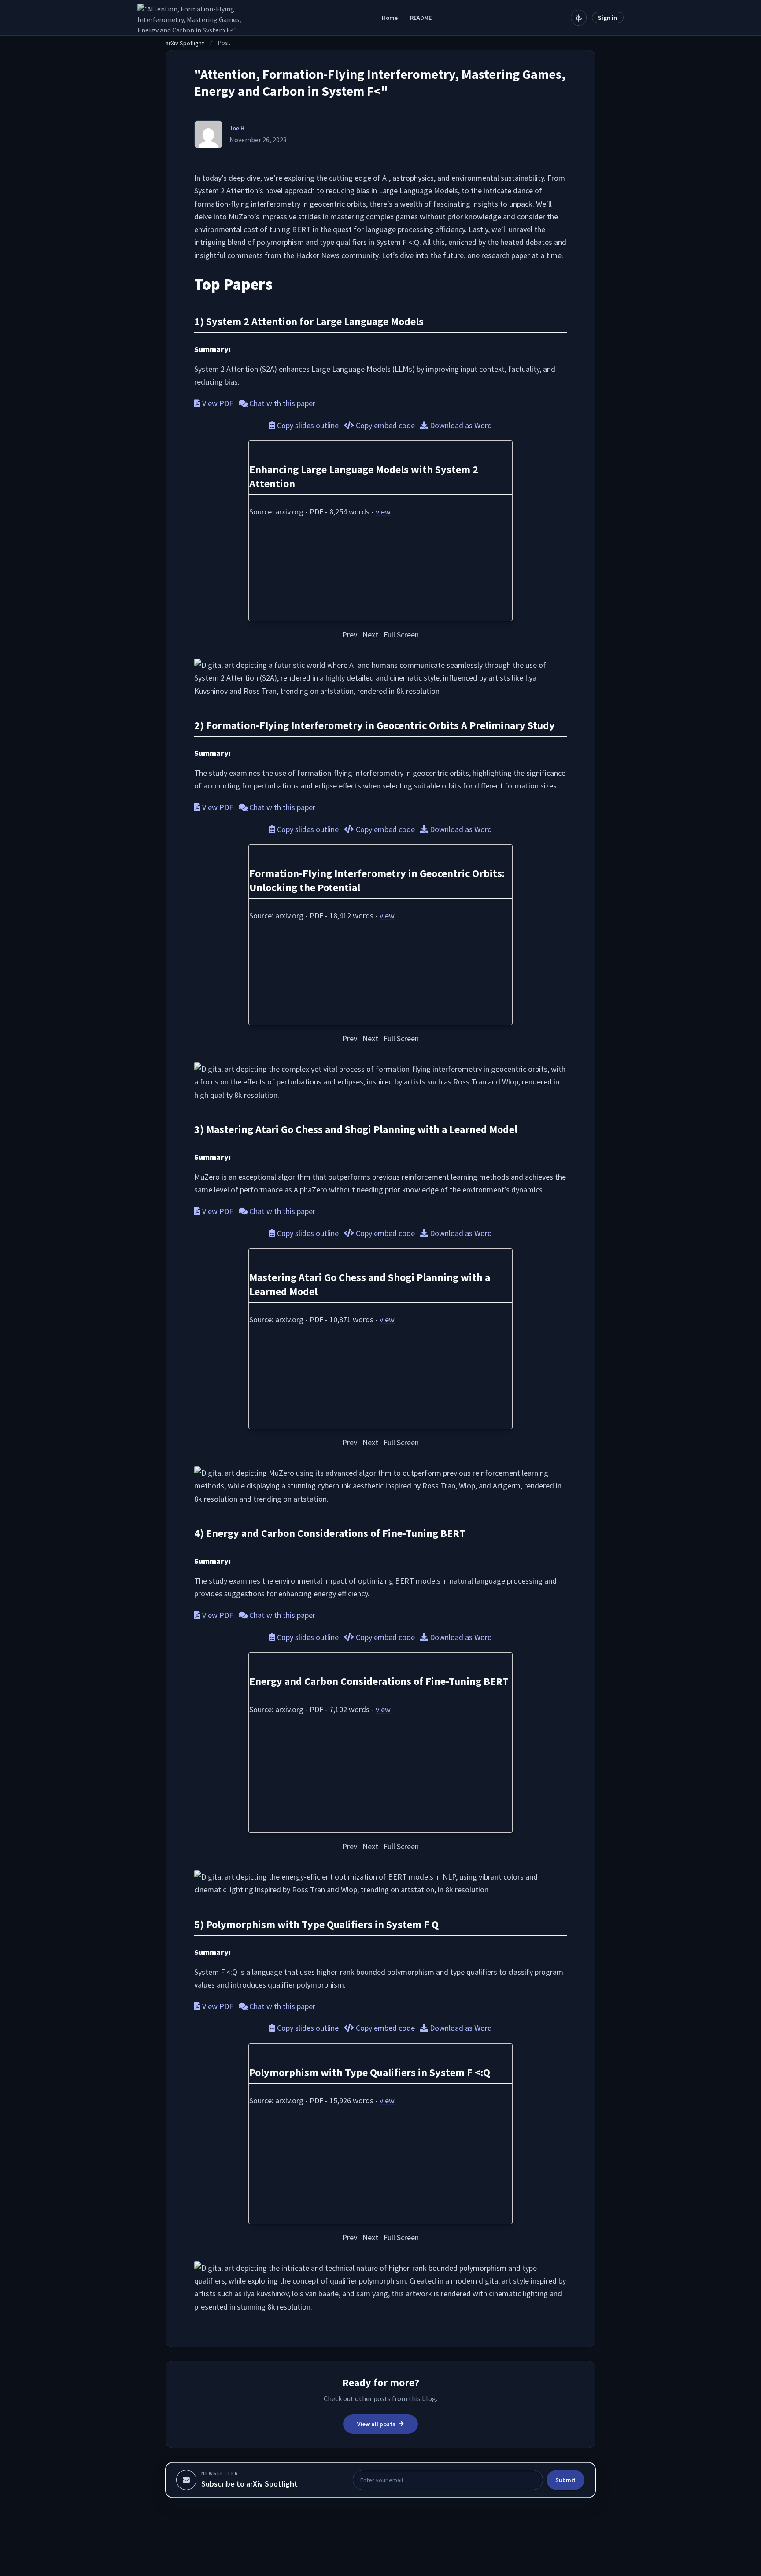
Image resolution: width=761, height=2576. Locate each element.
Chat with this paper (281, 403)
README (421, 18)
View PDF (217, 403)
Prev (350, 635)
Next (370, 635)
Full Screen (401, 635)
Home (390, 18)
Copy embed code (385, 425)
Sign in (608, 18)
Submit (565, 2480)
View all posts (376, 2424)
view (383, 512)
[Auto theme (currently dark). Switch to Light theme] (579, 18)
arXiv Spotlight (185, 43)
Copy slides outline (308, 425)
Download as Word (460, 425)
